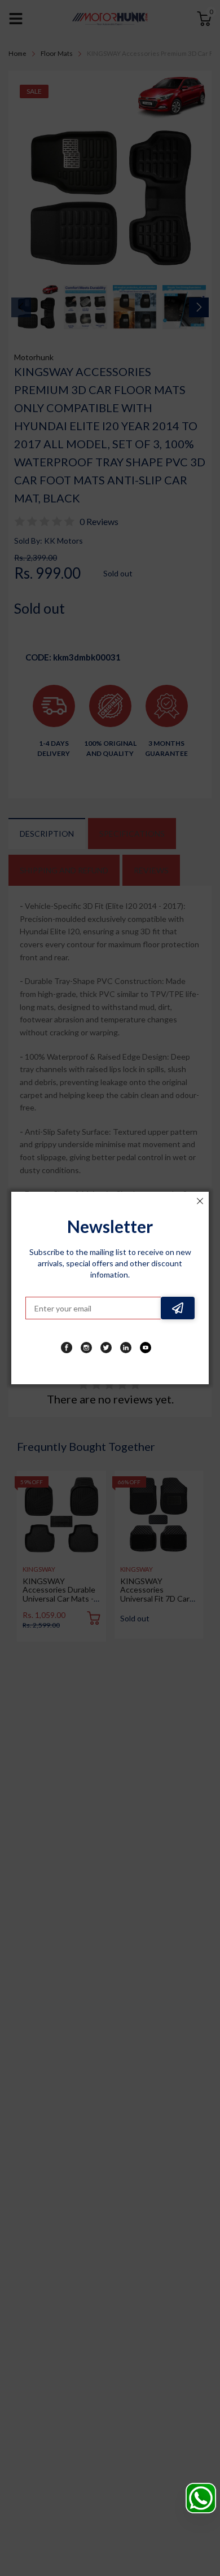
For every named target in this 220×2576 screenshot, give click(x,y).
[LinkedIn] (126, 1348)
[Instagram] (86, 1348)
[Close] (200, 1201)
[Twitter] (106, 1348)
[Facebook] (67, 1348)
